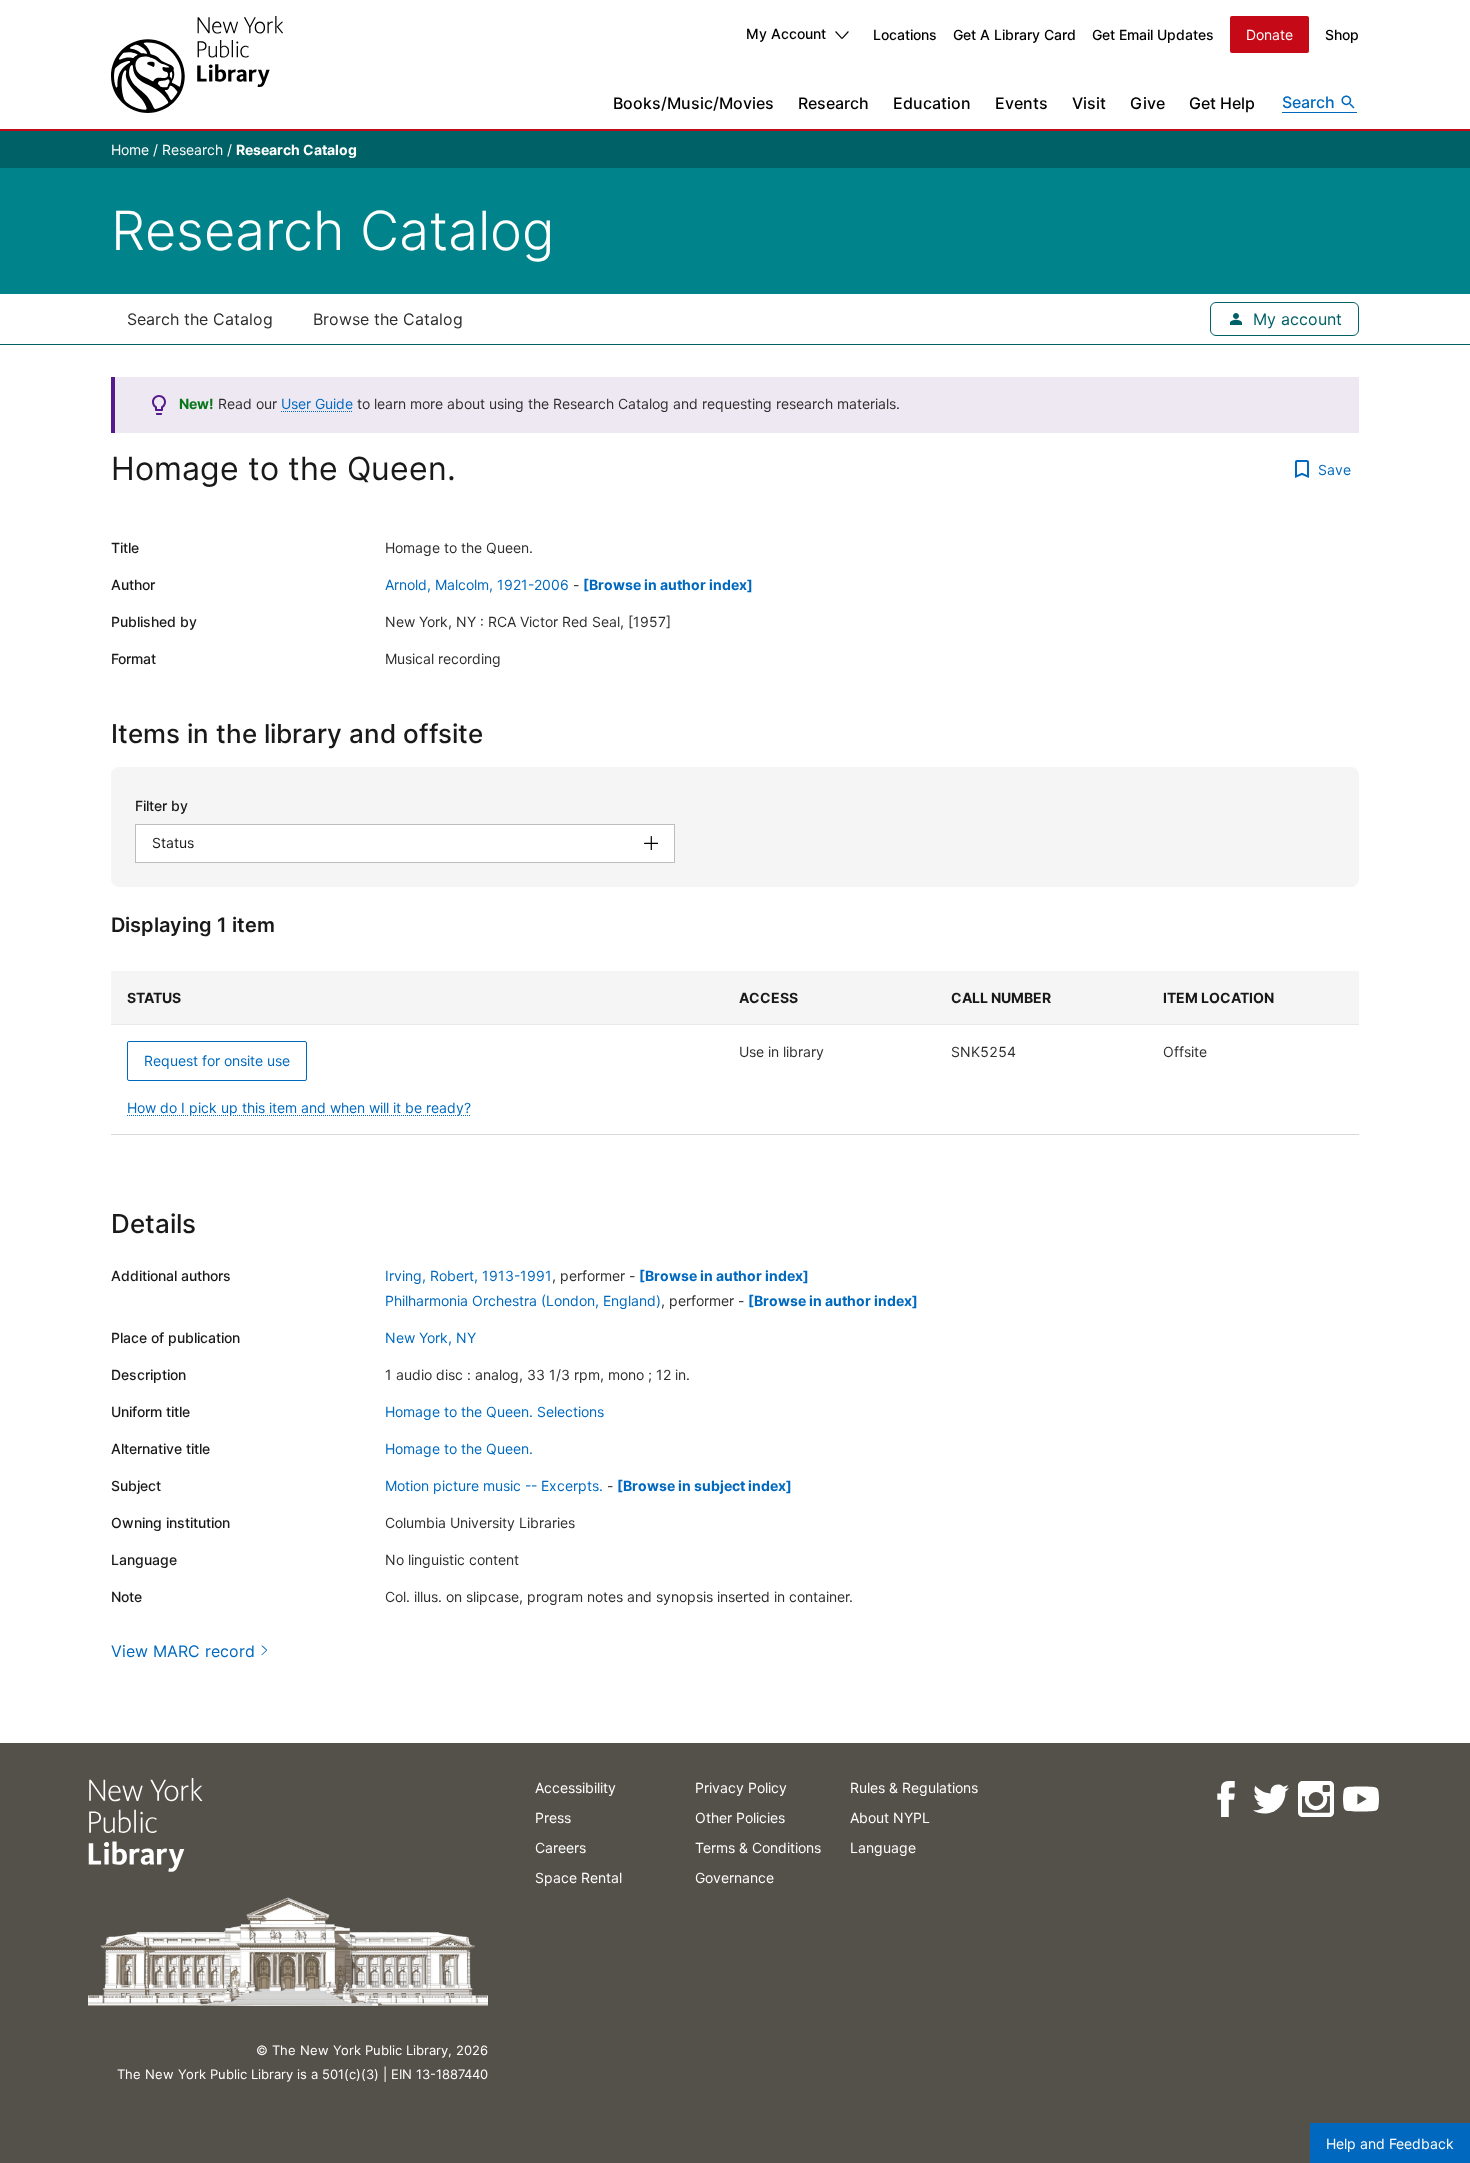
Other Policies (740, 1817)
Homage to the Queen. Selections (494, 1411)
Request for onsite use (217, 1060)
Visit (1089, 103)
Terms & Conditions (758, 1847)
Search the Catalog (200, 319)
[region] (735, 1053)
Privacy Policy (741, 1787)
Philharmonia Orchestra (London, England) (523, 1300)
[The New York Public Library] (197, 64)
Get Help (1222, 103)
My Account (786, 33)
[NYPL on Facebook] (1224, 1799)
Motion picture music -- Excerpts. (494, 1485)
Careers (560, 1847)
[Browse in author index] (668, 584)
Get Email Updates (1153, 34)
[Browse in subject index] (704, 1485)
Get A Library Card (1014, 34)
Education (932, 103)
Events (1021, 103)
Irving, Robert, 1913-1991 (468, 1275)
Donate (1269, 34)
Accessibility (575, 1787)
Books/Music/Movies (693, 103)
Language (883, 1847)
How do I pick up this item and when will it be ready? (299, 1107)
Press (553, 1817)
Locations (905, 34)
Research (833, 103)
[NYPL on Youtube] (1359, 1799)
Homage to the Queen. (459, 1448)
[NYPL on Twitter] (1269, 1799)
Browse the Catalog (388, 319)
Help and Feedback (1390, 2143)
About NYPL (890, 1817)
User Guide (317, 403)
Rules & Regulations (914, 1787)
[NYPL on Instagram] (1314, 1799)
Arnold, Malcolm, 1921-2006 (477, 584)
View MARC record (183, 1651)
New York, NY (430, 1337)
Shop (1342, 34)
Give (1147, 103)
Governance (734, 1877)
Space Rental (578, 1877)
